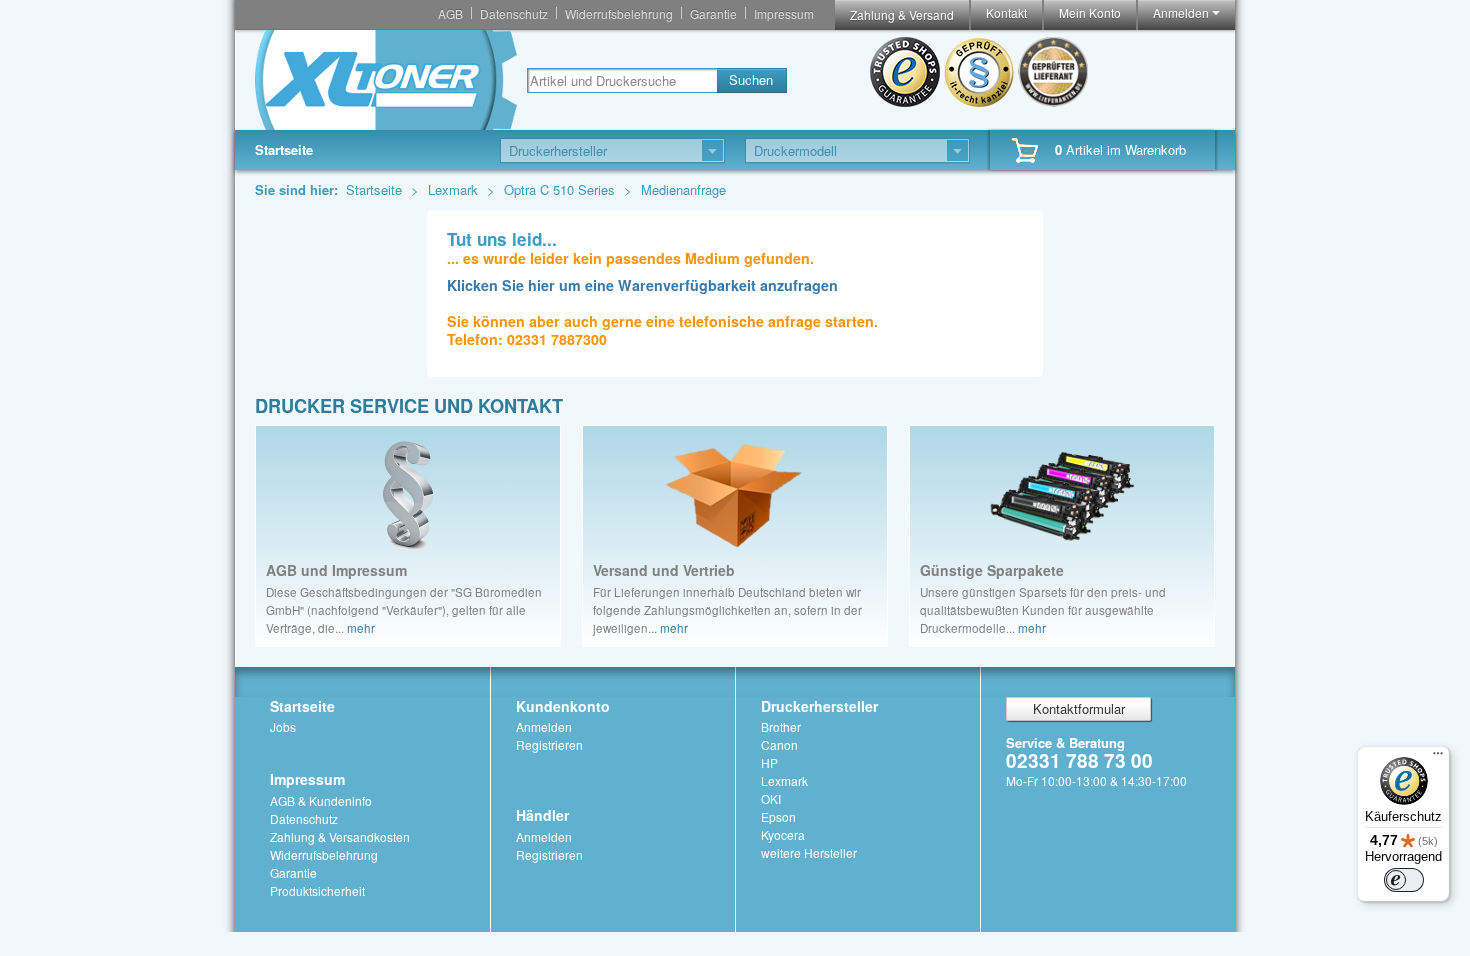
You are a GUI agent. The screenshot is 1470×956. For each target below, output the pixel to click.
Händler (542, 815)
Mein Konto (1090, 12)
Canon (779, 744)
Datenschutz (514, 13)
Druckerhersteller (819, 706)
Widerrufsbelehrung (619, 13)
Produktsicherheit (317, 890)
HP (769, 762)
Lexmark (455, 189)
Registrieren (549, 744)
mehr (361, 628)
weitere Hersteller (809, 852)
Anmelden (1182, 12)
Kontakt (1006, 12)
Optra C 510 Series (561, 189)
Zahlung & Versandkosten (340, 836)
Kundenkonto (563, 706)
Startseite (284, 149)
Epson (778, 816)
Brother (781, 726)
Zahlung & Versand (902, 14)
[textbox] (622, 80)
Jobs (283, 726)
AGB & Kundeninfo (321, 800)
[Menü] (1438, 758)
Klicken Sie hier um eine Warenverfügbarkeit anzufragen (642, 285)
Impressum (784, 13)
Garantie (713, 13)
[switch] (1404, 880)
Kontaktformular (1079, 708)
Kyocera (783, 834)
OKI (771, 798)
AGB (450, 13)
